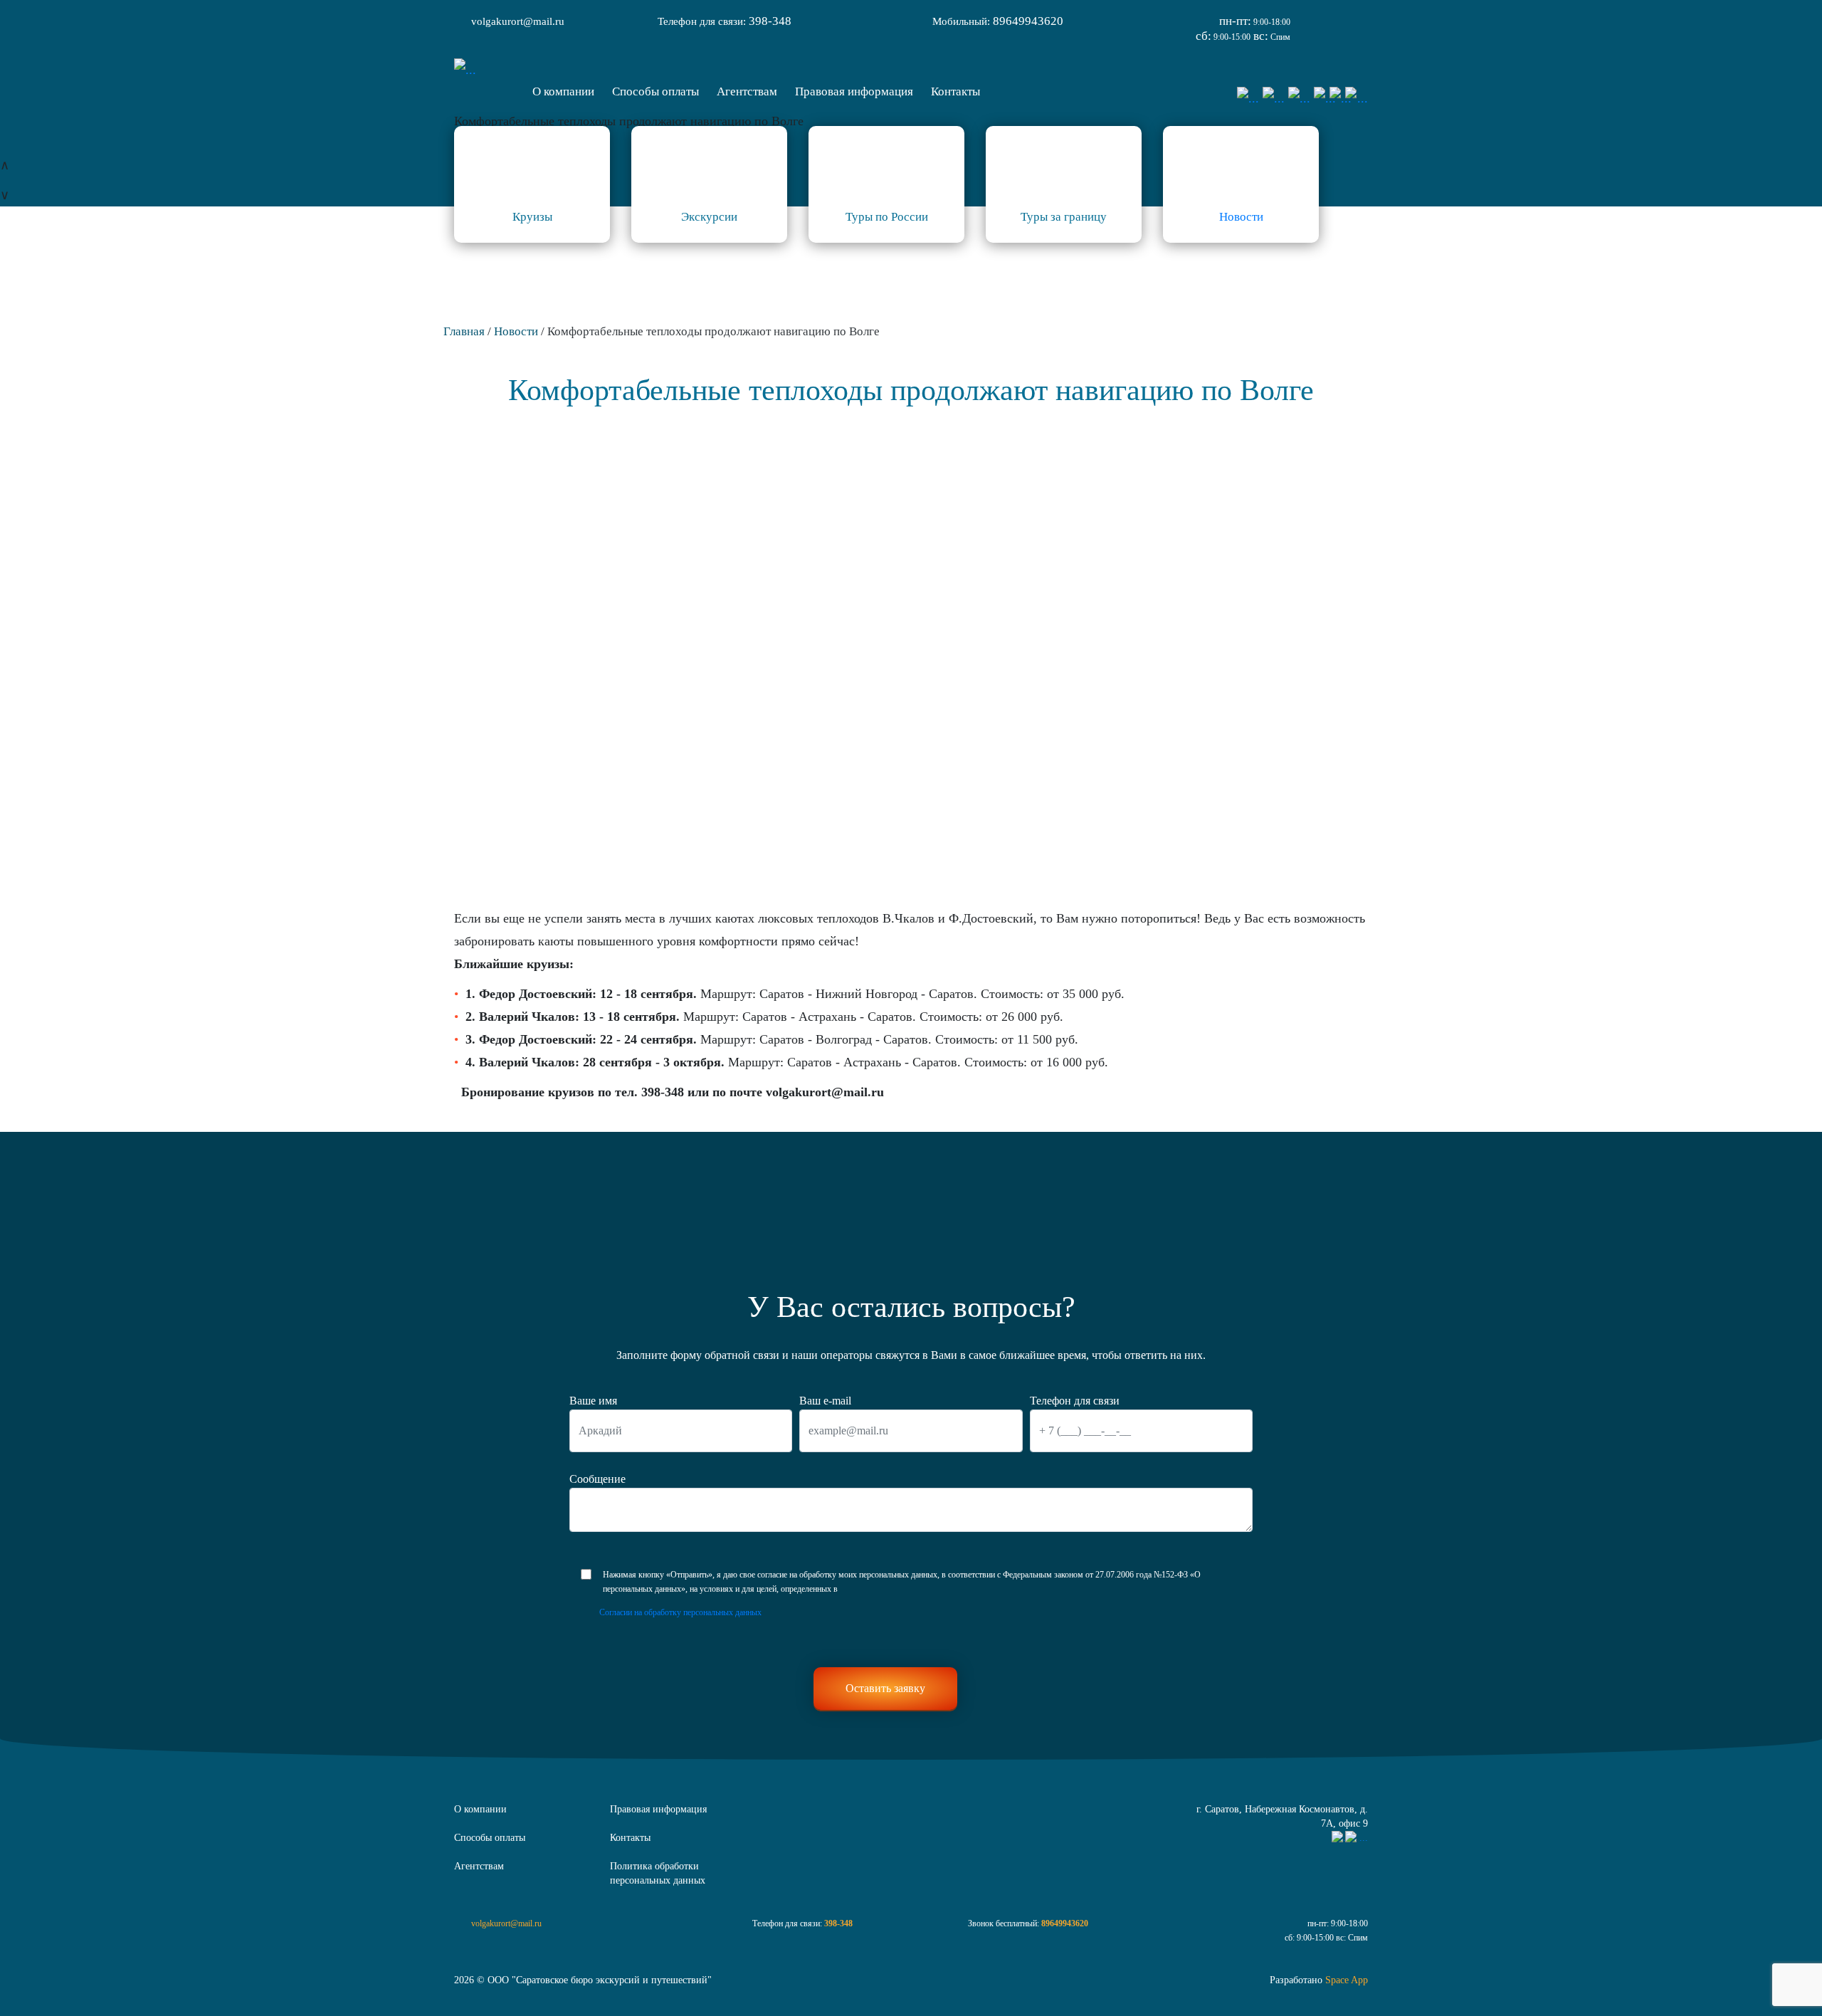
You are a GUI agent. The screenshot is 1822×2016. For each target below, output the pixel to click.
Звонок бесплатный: (1028, 1923)
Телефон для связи (1075, 1401)
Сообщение (597, 1479)
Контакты (630, 1838)
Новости (1241, 217)
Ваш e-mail (825, 1401)
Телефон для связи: (725, 21)
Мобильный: (998, 21)
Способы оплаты (490, 1838)
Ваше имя (593, 1401)
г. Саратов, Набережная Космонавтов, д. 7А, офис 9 (1282, 1816)
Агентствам (479, 1866)
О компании (480, 1809)
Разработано (1319, 1980)
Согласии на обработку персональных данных (680, 1612)
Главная (464, 331)
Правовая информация (658, 1809)
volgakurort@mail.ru (518, 21)
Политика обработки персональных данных (658, 1873)
